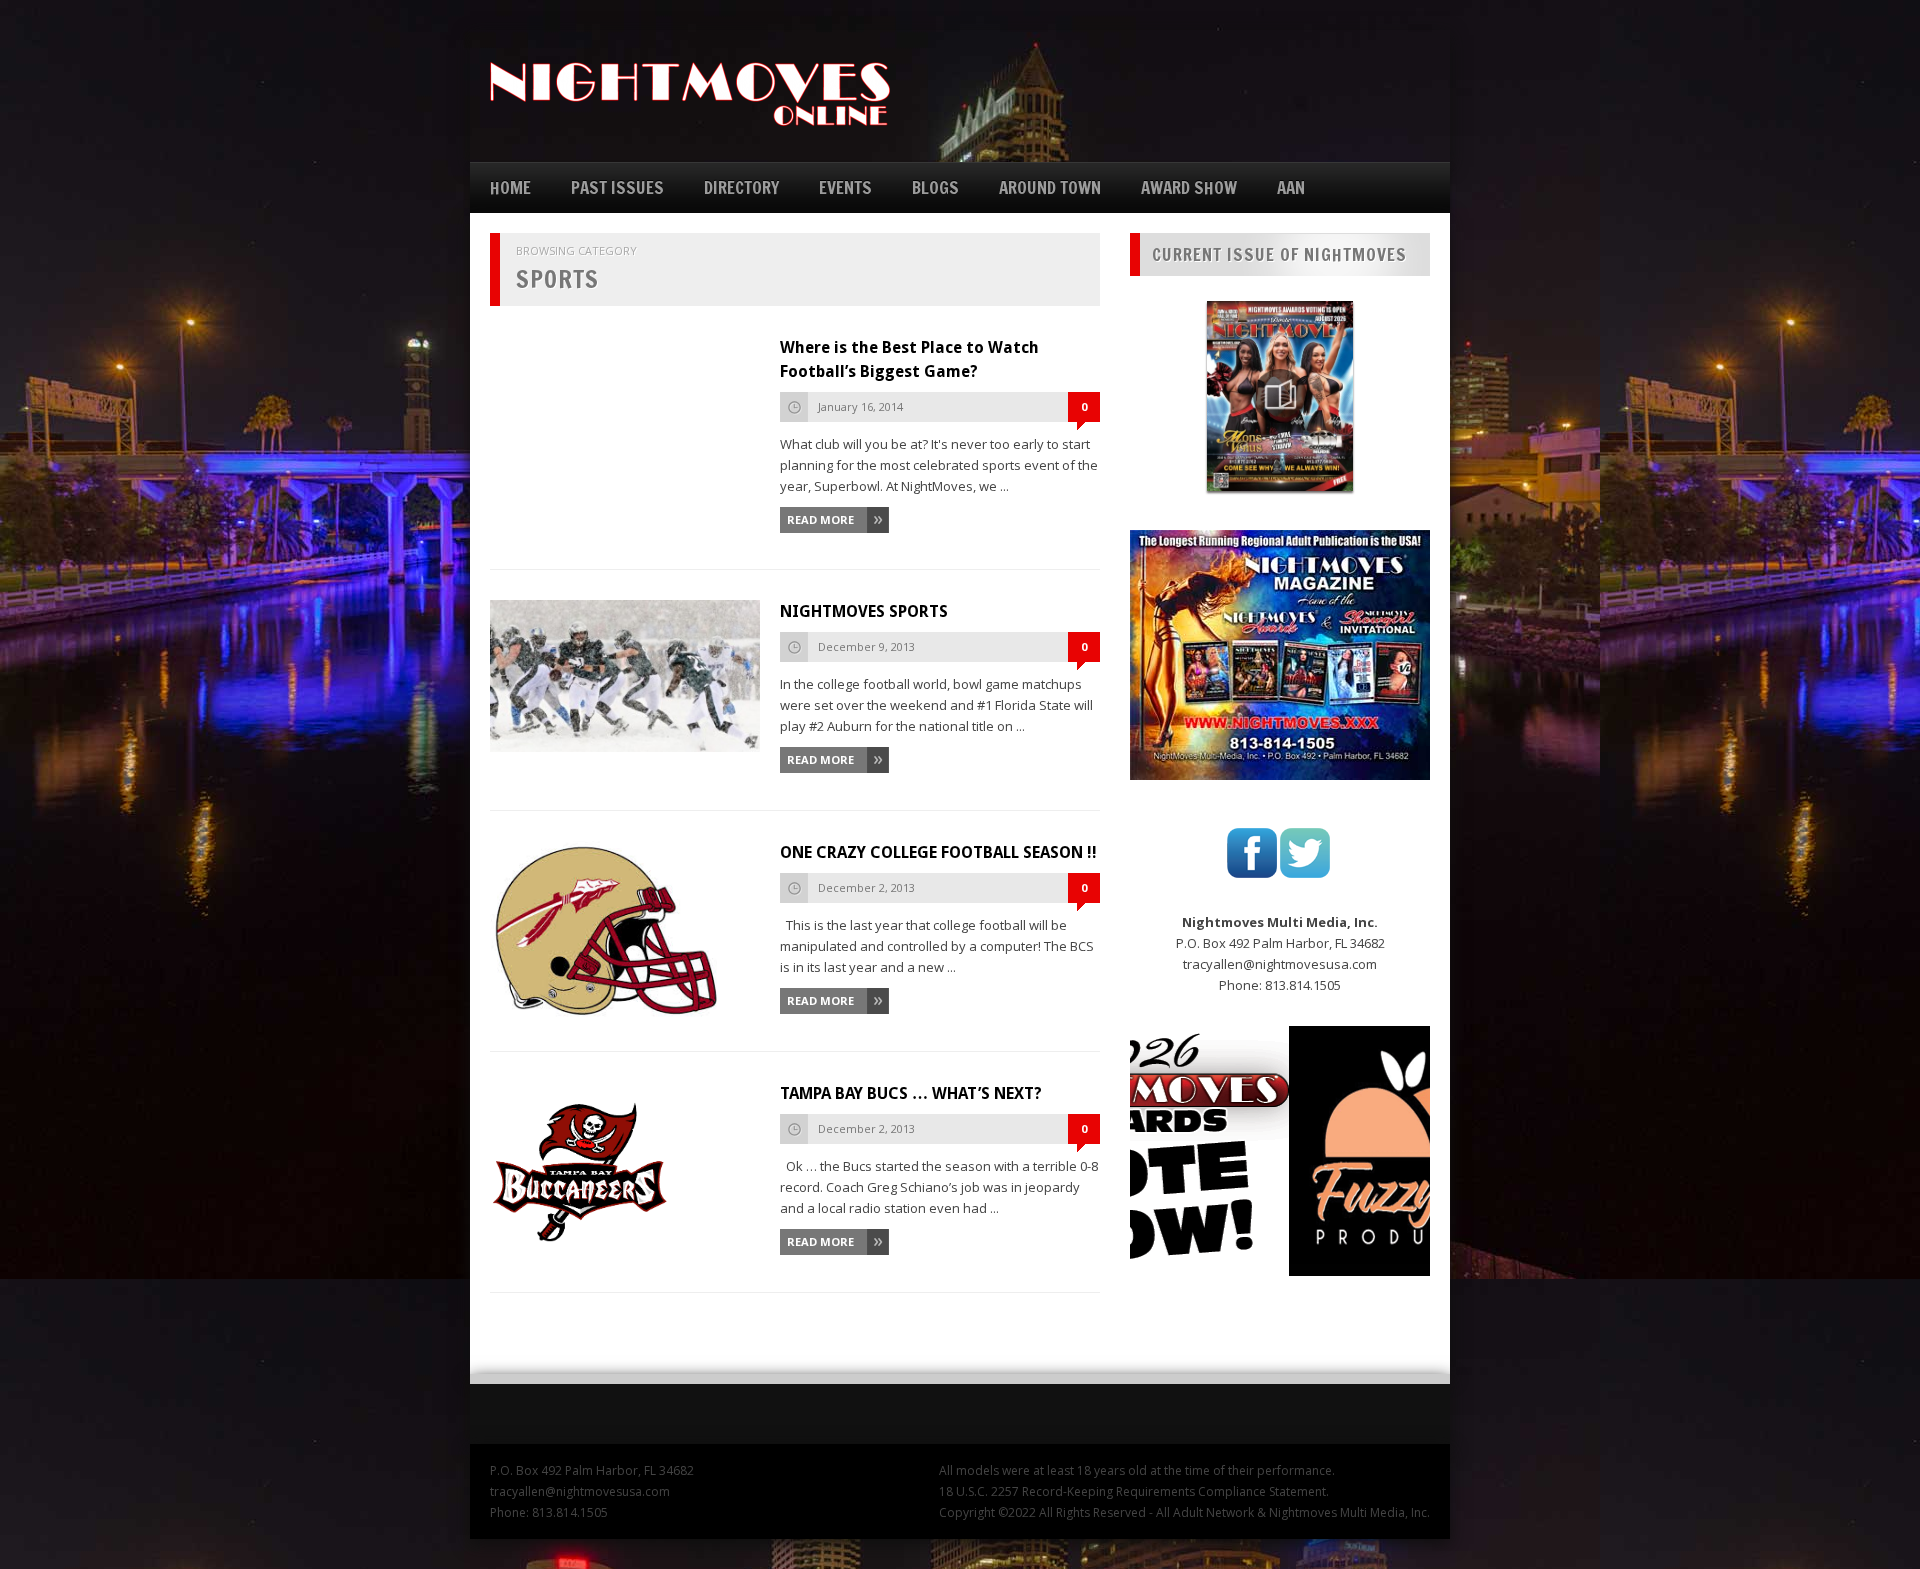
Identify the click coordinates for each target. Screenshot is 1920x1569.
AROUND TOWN (1050, 187)
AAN (1291, 187)
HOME (510, 187)
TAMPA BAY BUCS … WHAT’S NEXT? (911, 1093)
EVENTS (845, 187)
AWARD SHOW (1189, 187)
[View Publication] (1280, 396)
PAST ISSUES (617, 187)
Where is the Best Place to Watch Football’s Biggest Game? (909, 359)
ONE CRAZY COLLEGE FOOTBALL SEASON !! (938, 852)
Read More (820, 519)
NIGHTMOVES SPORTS (864, 611)
